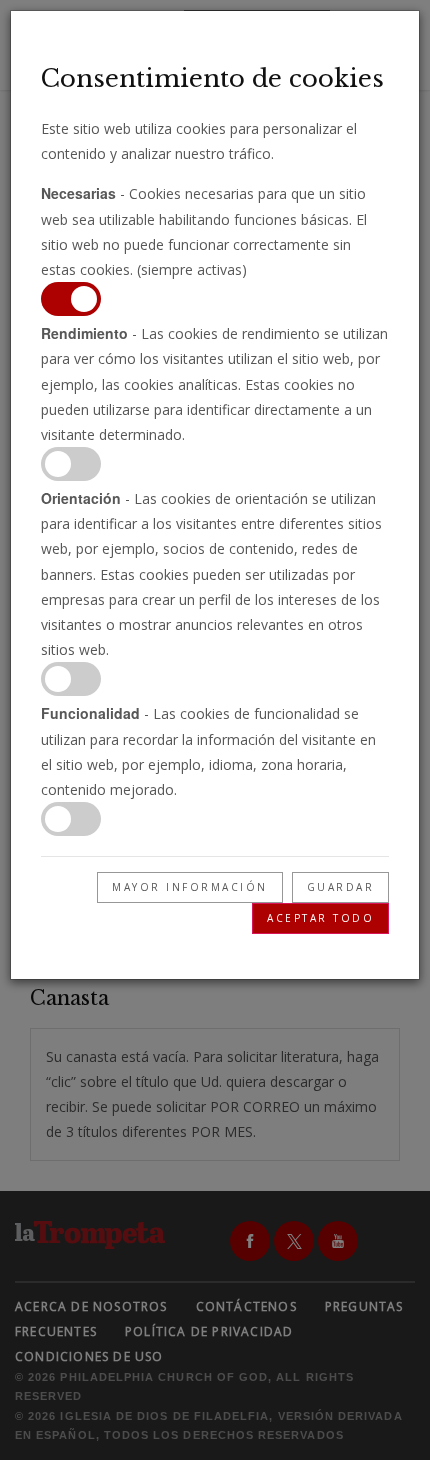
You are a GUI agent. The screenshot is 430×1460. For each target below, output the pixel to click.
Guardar (341, 887)
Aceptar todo (320, 918)
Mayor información (190, 887)
